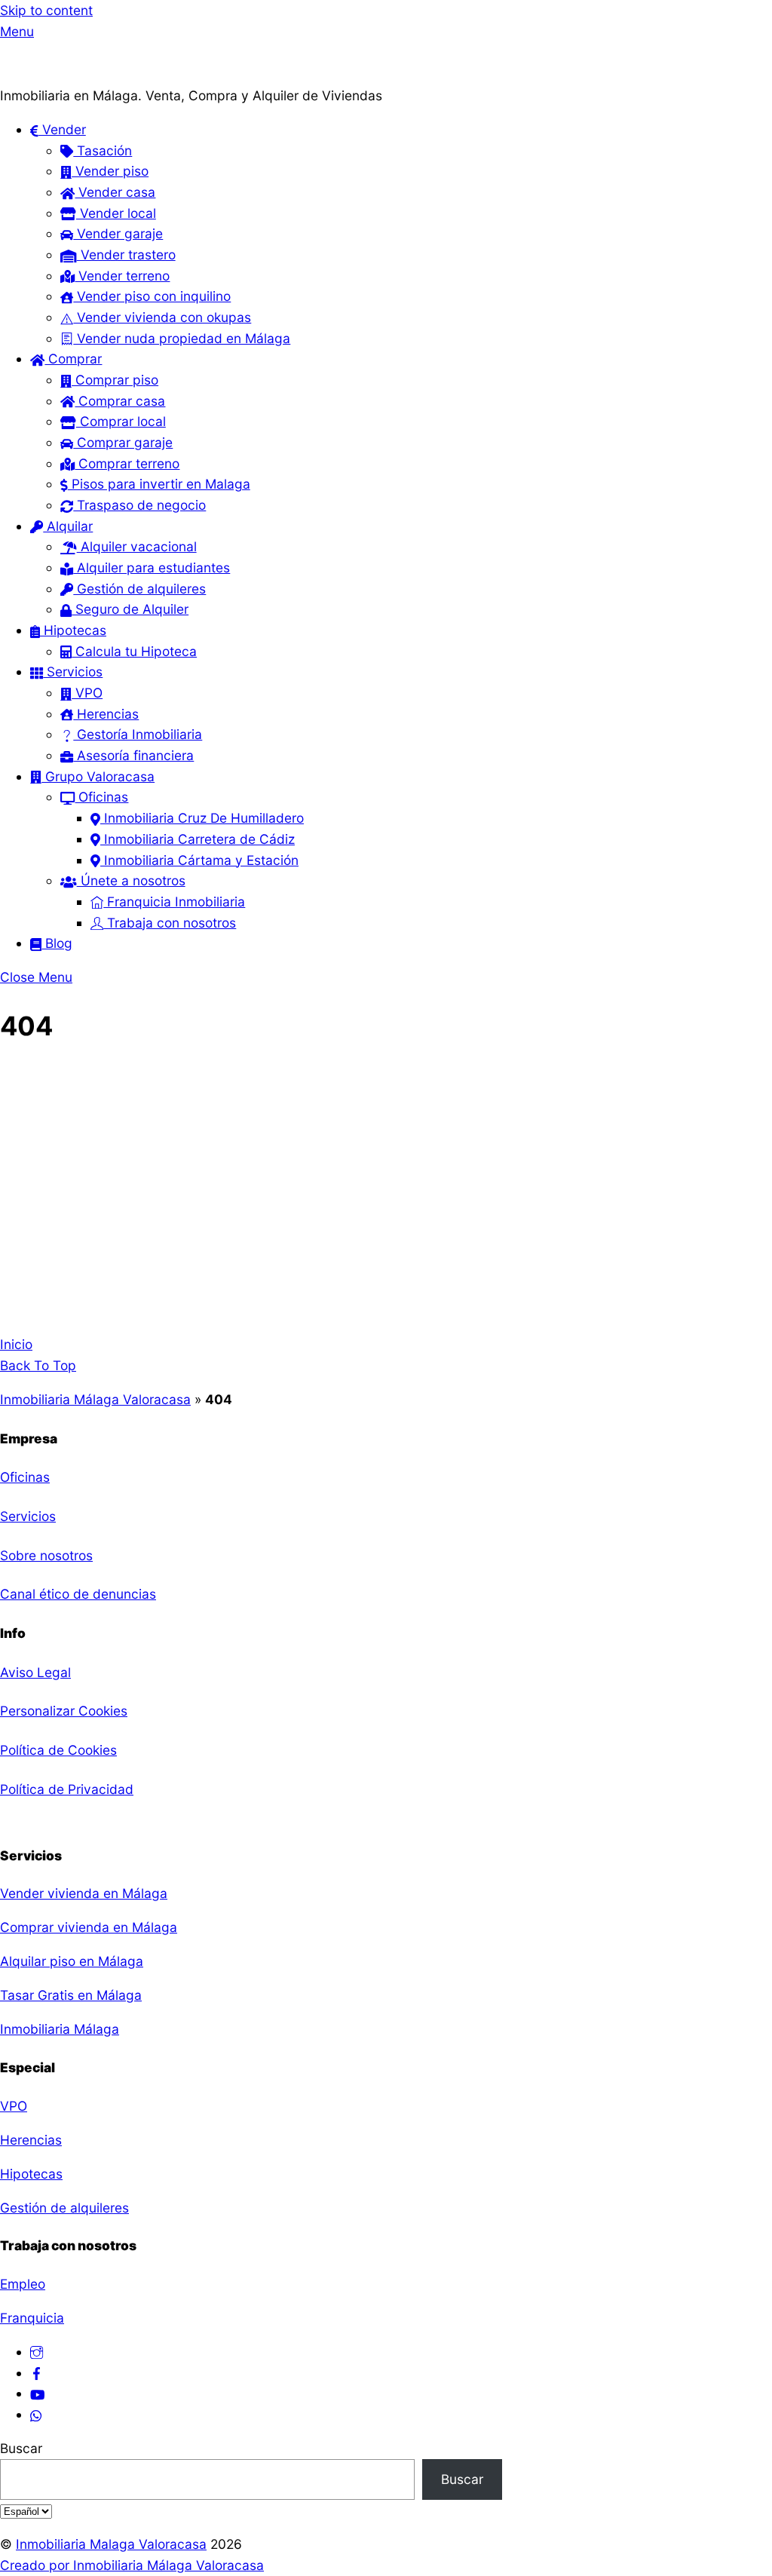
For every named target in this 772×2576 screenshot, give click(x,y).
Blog (57, 943)
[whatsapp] (37, 2414)
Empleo (23, 2284)
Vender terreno (122, 276)
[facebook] (37, 2373)
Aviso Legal (35, 1672)
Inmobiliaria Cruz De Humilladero (202, 818)
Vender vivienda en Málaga (84, 1893)
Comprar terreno (127, 463)
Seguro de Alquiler (130, 609)
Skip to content (46, 10)
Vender (62, 129)
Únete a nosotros (131, 880)
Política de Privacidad (67, 1789)
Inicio (16, 1344)
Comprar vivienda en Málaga (89, 1927)
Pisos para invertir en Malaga (159, 484)
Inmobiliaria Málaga (60, 2029)
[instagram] (37, 2352)
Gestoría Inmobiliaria (138, 734)
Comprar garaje (123, 442)
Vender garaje (118, 233)
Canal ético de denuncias (78, 1594)
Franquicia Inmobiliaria (174, 902)
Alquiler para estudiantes (152, 567)
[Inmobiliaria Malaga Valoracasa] (75, 74)
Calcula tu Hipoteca (134, 651)
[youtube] (37, 2393)
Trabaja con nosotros (170, 923)
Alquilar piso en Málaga (72, 1961)
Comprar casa (120, 401)
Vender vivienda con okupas (162, 317)
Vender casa (115, 192)
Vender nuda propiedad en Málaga (182, 338)
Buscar (21, 2448)
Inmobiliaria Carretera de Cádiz (198, 839)
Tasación (103, 150)
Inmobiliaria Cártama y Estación (199, 860)
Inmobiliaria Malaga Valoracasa (111, 2544)
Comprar (73, 359)
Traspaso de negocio (139, 505)
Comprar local (121, 421)
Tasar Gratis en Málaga (71, 1995)
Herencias (106, 714)
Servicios (73, 672)
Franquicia (32, 2318)
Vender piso (110, 171)
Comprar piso (115, 380)
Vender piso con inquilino (152, 296)
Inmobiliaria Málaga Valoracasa (95, 1399)
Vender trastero (126, 255)
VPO (87, 693)
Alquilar (68, 526)
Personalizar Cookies (64, 1711)
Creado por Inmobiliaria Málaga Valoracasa (132, 2565)
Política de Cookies (58, 1750)
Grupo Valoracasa (98, 776)
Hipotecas (73, 630)
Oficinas (101, 797)
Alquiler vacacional (137, 546)
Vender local (116, 213)
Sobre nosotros (46, 1555)
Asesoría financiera (133, 755)
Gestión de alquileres (139, 589)
